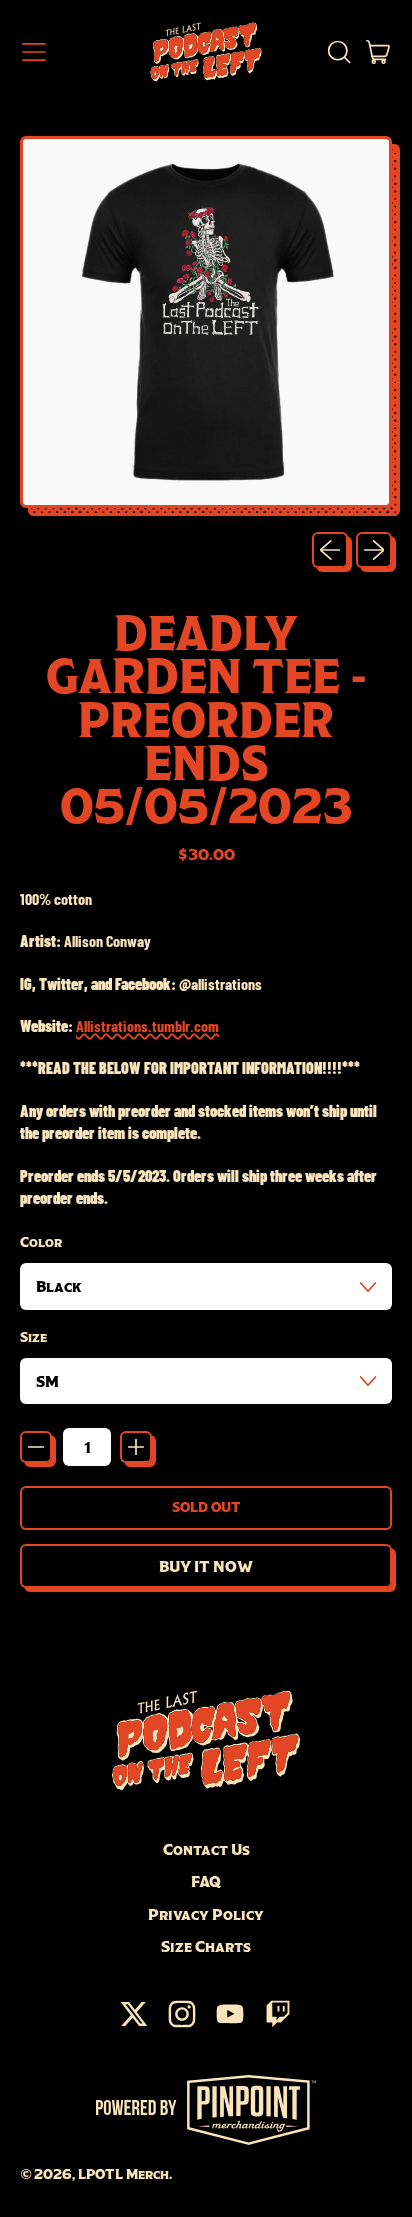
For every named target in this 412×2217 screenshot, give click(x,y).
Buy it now (206, 1566)
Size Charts (206, 1946)
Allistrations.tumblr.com (147, 1025)
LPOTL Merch (123, 2174)
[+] (136, 1447)
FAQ (206, 1881)
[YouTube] (230, 2024)
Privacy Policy (206, 1914)
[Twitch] (278, 2024)
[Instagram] (182, 2024)
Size (33, 1337)
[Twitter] (134, 2024)
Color (41, 1242)
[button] (338, 52)
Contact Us (206, 1849)
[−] (36, 1447)
